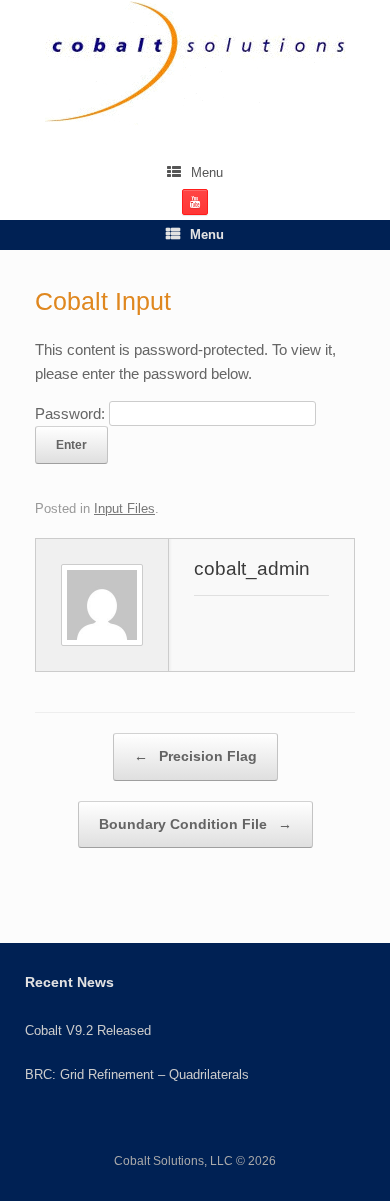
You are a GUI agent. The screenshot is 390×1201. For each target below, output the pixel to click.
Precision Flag (195, 756)
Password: (72, 413)
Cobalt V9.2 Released (88, 1030)
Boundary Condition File (195, 824)
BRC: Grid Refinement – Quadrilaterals (137, 1074)
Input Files (124, 508)
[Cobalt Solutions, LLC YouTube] (195, 202)
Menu (207, 172)
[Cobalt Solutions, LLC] (195, 63)
